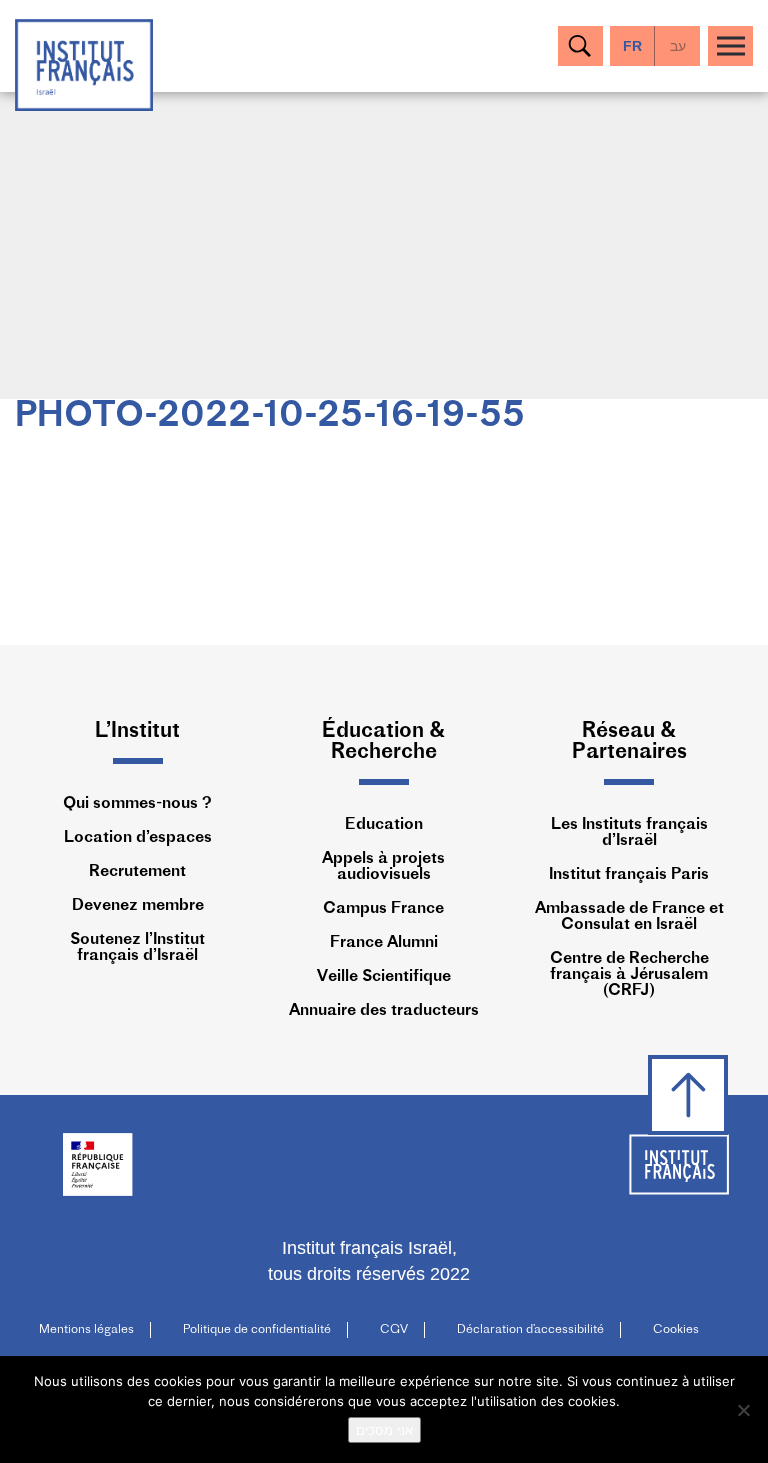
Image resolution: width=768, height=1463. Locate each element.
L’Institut (137, 731)
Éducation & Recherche (383, 742)
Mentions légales (86, 1330)
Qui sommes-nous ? (137, 804)
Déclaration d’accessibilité (530, 1330)
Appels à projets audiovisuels (383, 867)
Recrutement (137, 872)
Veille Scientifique (384, 977)
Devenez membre (138, 906)
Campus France (383, 909)
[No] (743, 1410)
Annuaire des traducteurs (384, 1011)
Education (384, 825)
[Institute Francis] (84, 63)
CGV (394, 1330)
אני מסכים (384, 1430)
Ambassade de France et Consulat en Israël (629, 917)
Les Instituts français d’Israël (629, 833)
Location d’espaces (138, 838)
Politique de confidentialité (257, 1330)
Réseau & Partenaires (629, 742)
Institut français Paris (629, 875)
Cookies (676, 1330)
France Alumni (384, 943)
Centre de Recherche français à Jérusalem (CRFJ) (629, 975)
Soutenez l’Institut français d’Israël (137, 948)
